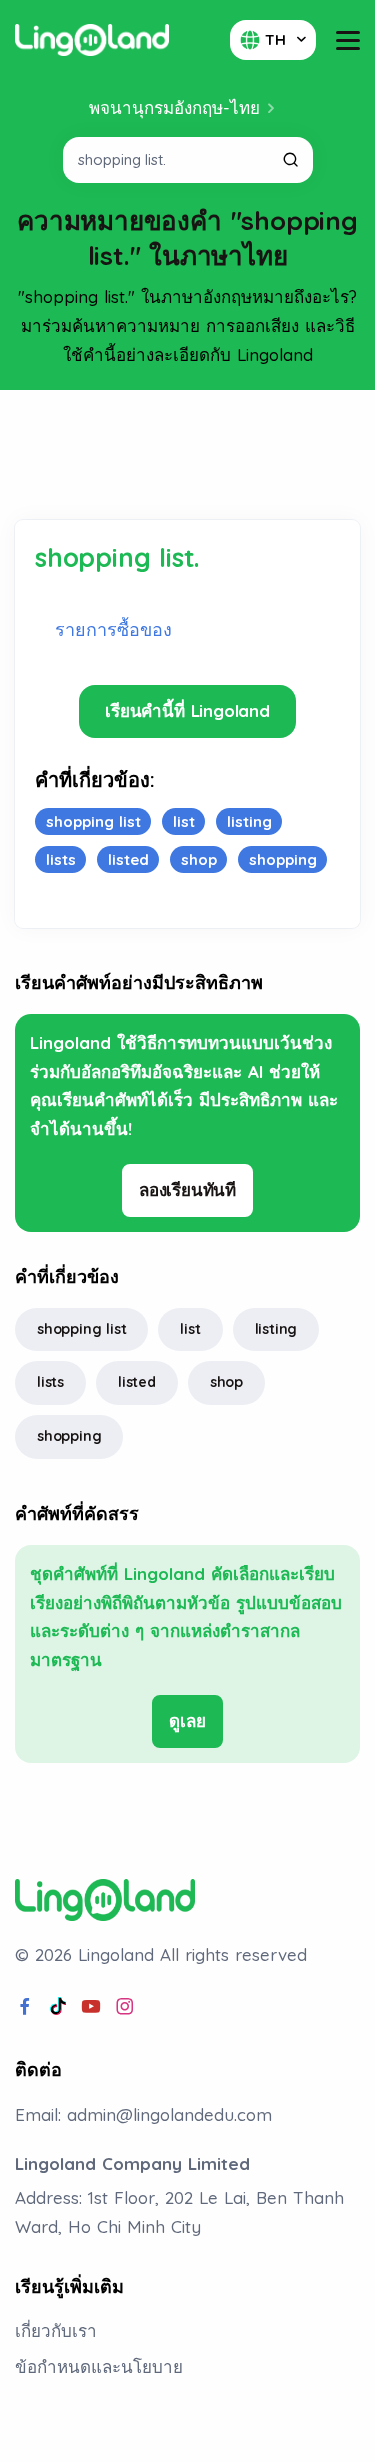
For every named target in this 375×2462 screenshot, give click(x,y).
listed (137, 1382)
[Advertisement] (188, 455)
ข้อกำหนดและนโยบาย (99, 2366)
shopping (69, 1436)
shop (226, 1382)
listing (276, 1329)
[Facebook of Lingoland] (25, 2007)
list (190, 1329)
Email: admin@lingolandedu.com (143, 2114)
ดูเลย (187, 1720)
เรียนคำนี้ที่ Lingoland (187, 710)
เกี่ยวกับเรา (56, 2330)
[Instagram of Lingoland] (125, 2007)
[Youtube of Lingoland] (91, 2007)
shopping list (81, 1329)
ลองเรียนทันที (187, 1189)
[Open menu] (348, 40)
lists (50, 1382)
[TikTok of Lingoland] (58, 2007)
